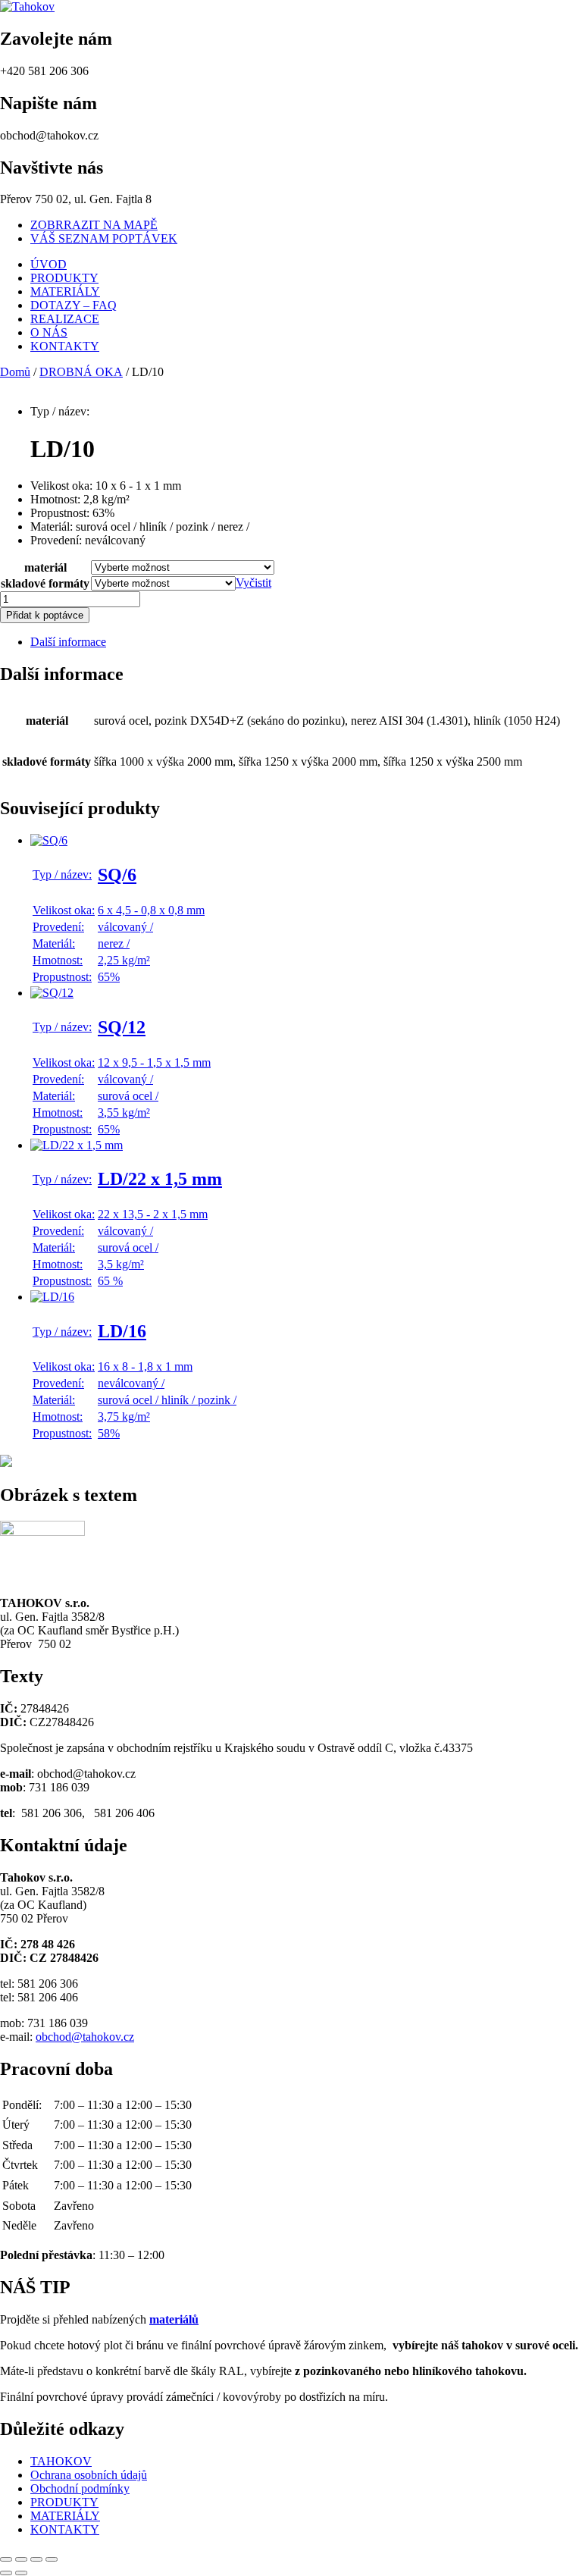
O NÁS (49, 332)
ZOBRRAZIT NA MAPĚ (94, 225)
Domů (15, 372)
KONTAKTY (65, 346)
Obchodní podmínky (80, 2488)
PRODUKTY (64, 278)
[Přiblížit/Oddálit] (6, 2559)
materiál (45, 567)
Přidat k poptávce (45, 615)
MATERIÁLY (65, 291)
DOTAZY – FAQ (74, 305)
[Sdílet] (36, 2559)
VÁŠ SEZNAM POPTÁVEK (104, 238)
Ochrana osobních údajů (89, 2475)
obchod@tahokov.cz (85, 2037)
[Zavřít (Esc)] (52, 2559)
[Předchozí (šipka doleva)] (6, 2573)
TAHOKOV (61, 2461)
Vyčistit (253, 583)
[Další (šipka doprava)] (21, 2573)
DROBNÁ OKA (81, 372)
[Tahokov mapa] (6, 1463)
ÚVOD (48, 264)
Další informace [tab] (68, 642)
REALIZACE (65, 319)
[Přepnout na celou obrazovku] (21, 2559)
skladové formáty (45, 583)
